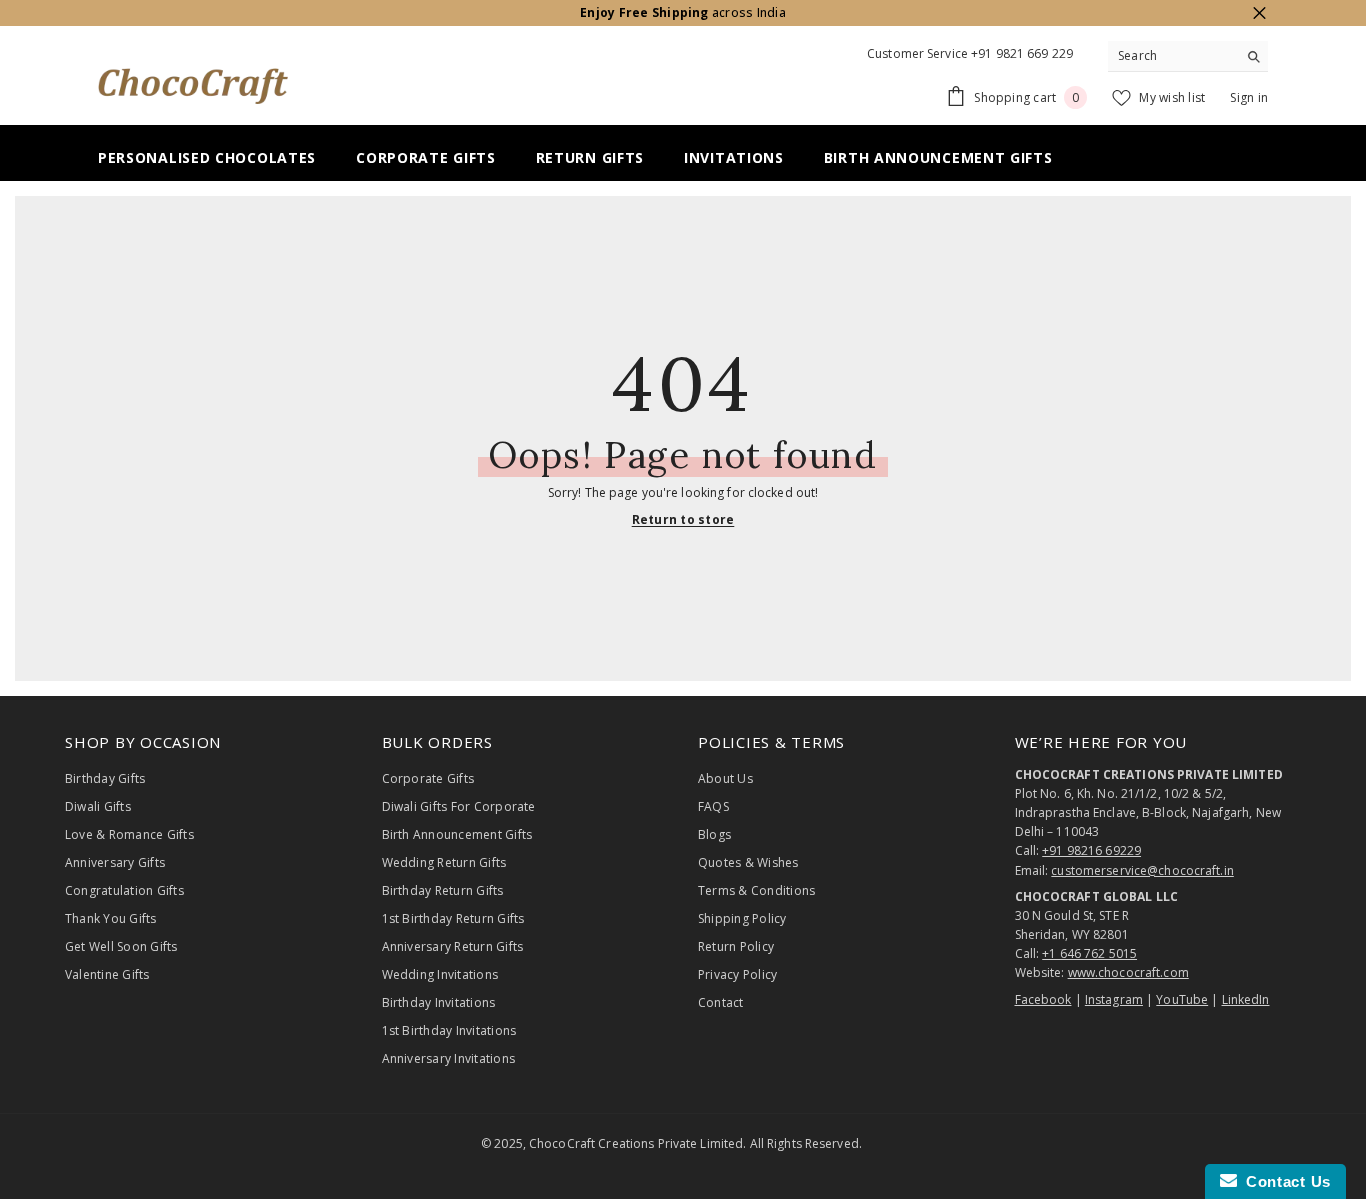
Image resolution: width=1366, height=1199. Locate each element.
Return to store (683, 519)
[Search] (1188, 56)
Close (1259, 13)
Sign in (1249, 97)
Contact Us (1284, 1181)
